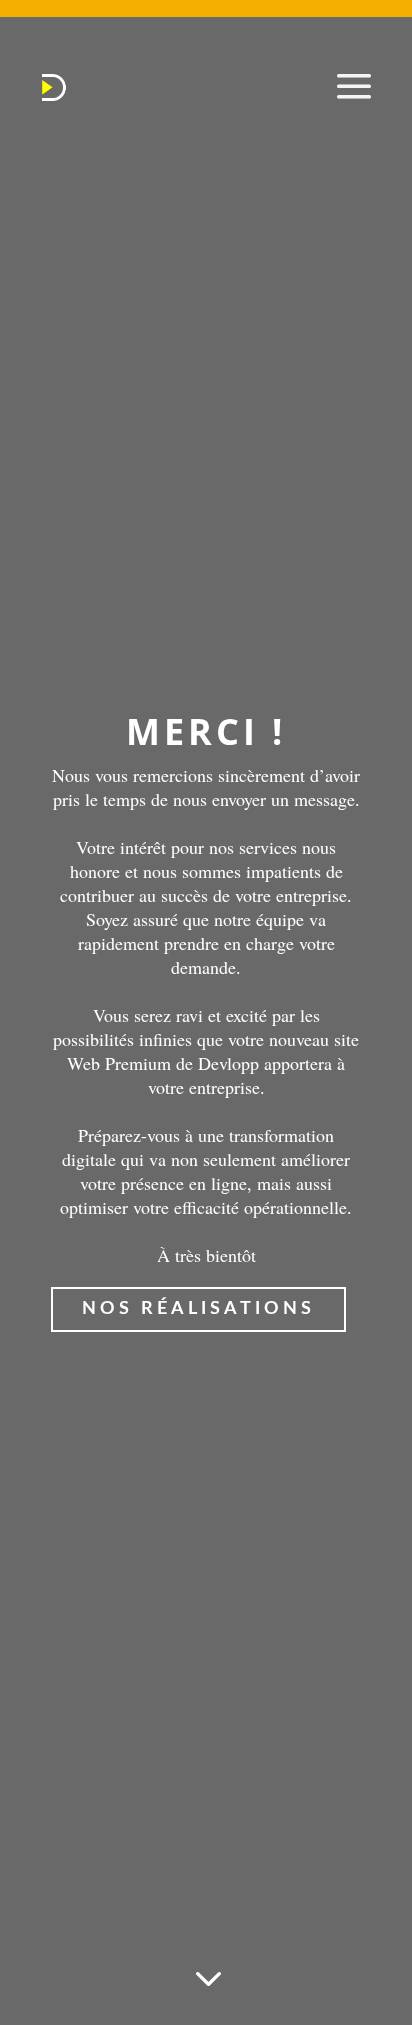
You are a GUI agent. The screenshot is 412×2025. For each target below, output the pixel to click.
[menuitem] (54, 87)
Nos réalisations (198, 1309)
